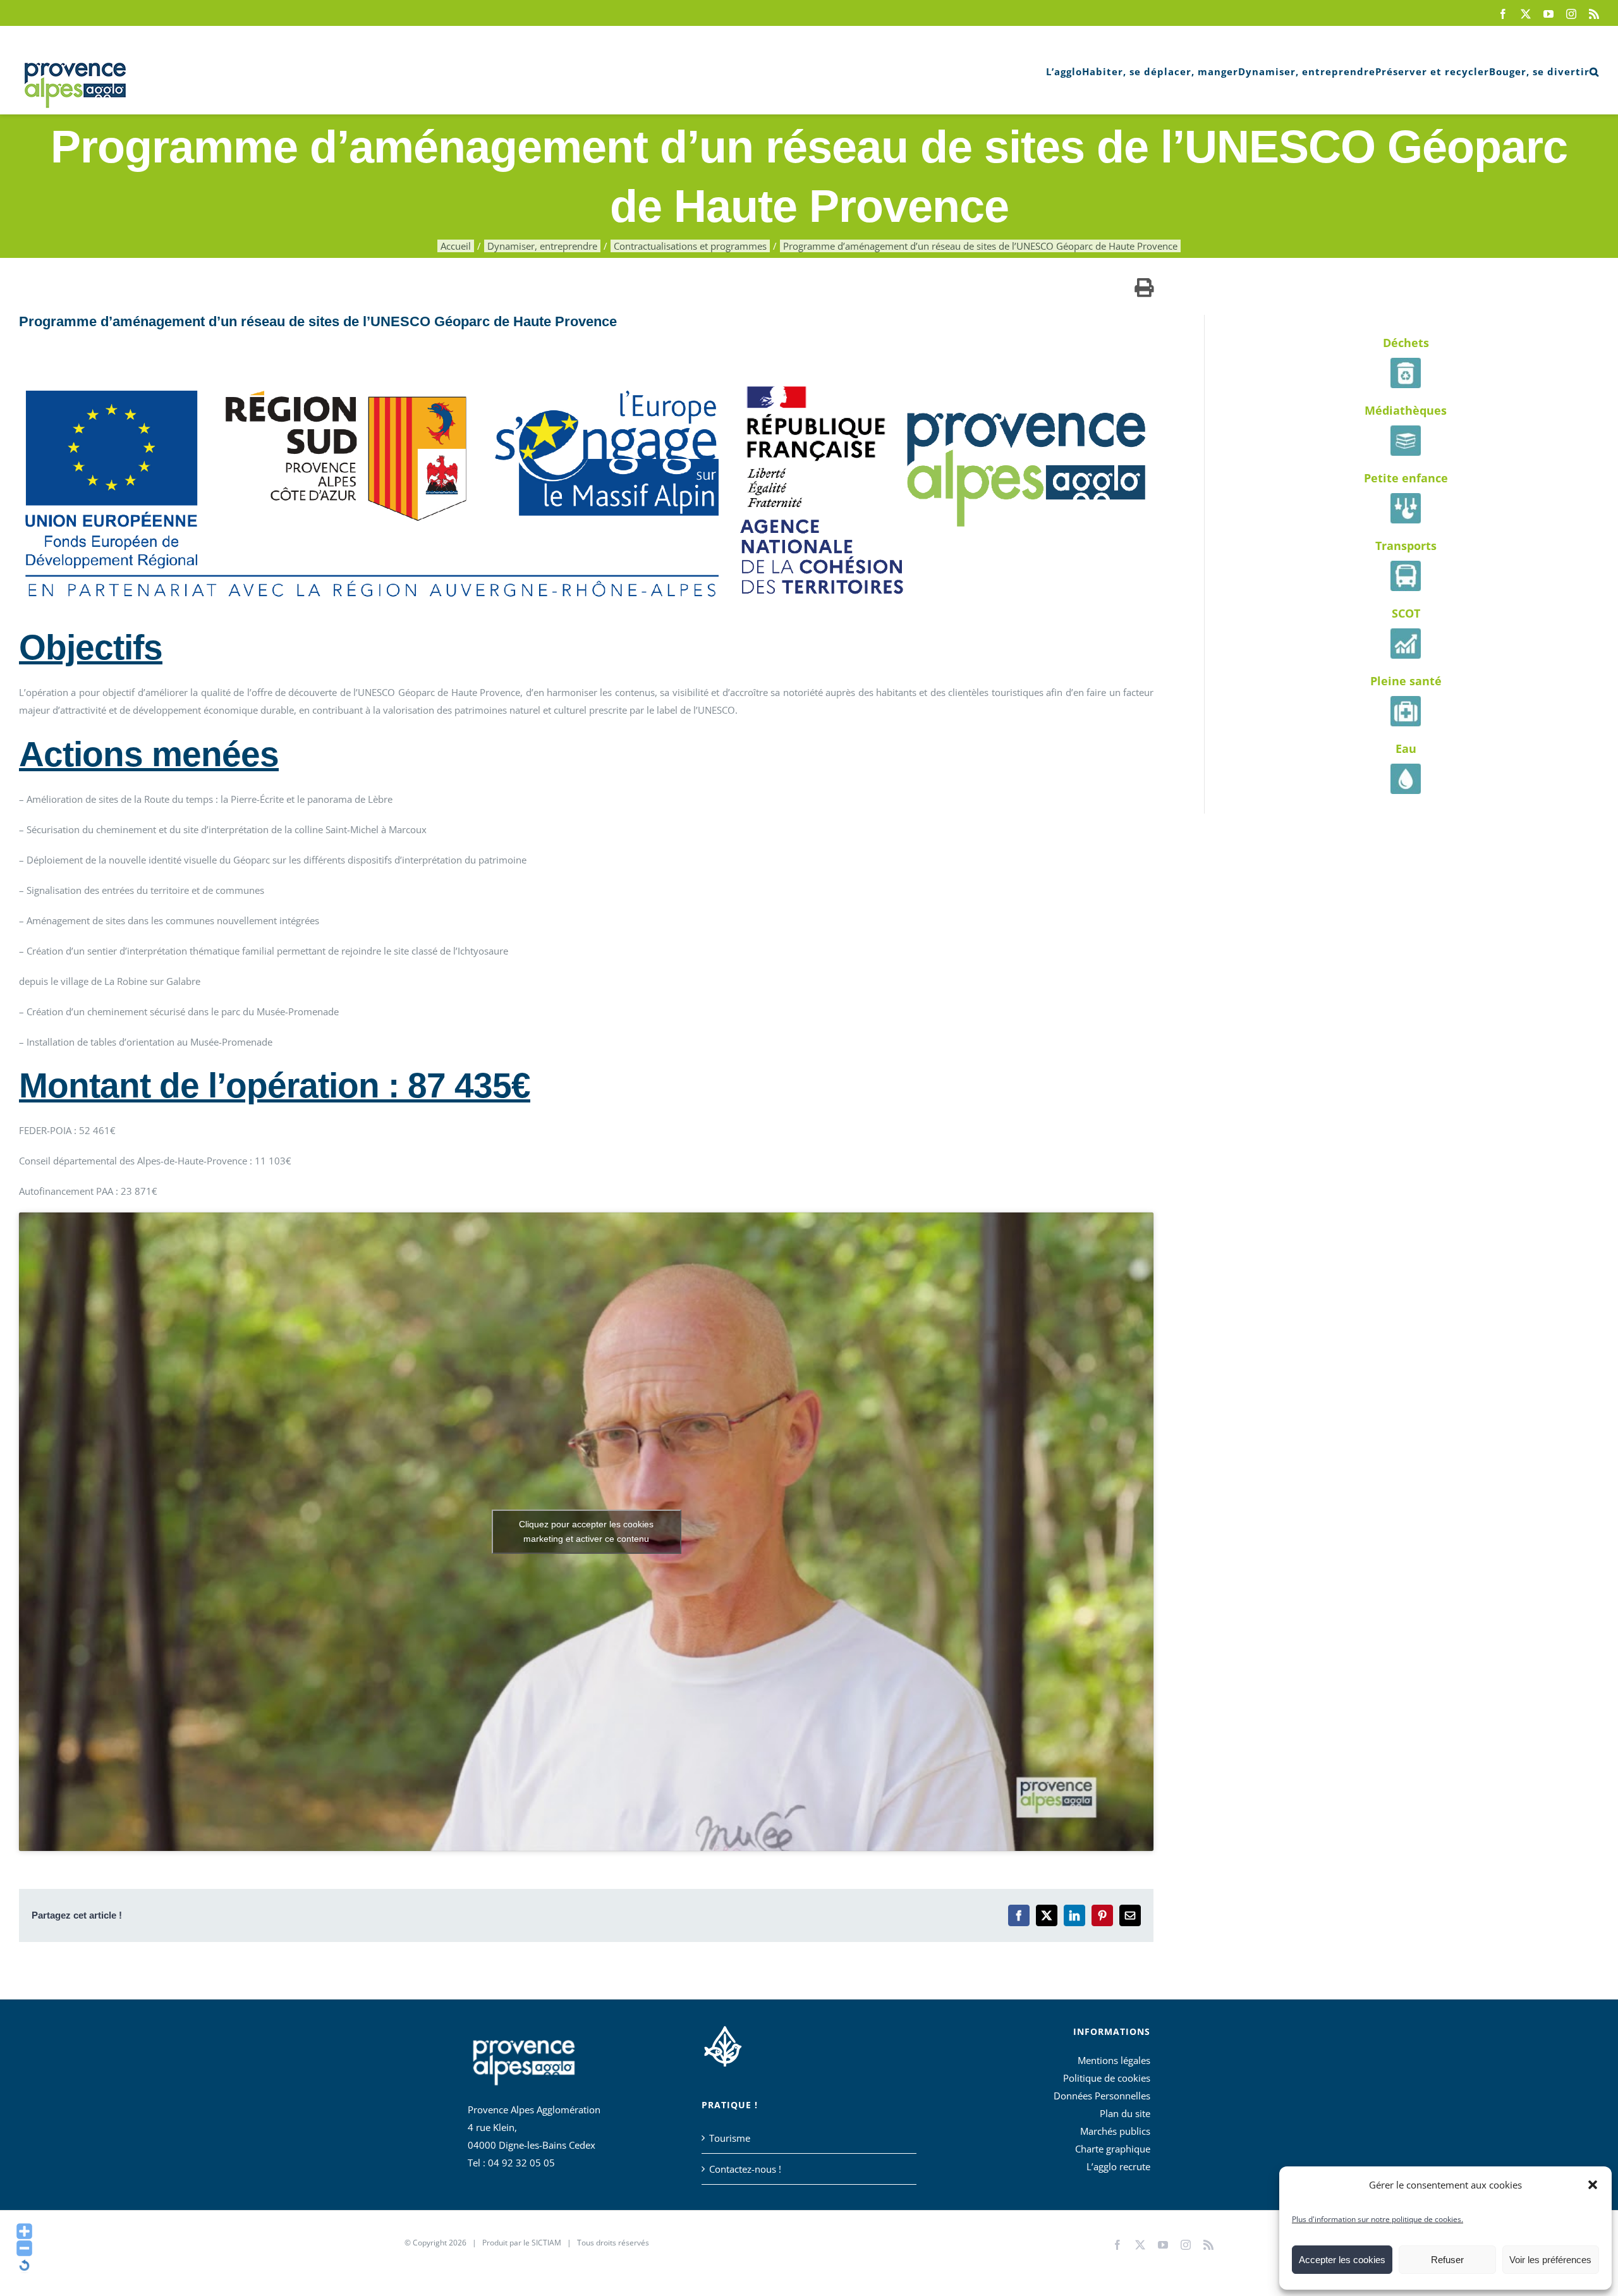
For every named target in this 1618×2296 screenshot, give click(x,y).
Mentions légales (1114, 2060)
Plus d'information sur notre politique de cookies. (1378, 2219)
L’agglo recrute (1118, 2166)
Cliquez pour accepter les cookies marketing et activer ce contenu (586, 1531)
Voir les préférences (1550, 2260)
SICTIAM (546, 2243)
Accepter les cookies (1342, 2260)
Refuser (1447, 2260)
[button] (1593, 2185)
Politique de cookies (1107, 2078)
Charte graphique (1113, 2149)
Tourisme (730, 2138)
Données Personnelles (1102, 2096)
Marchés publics (1115, 2131)
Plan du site (1125, 2113)
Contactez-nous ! (745, 2169)
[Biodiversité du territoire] (723, 2044)
